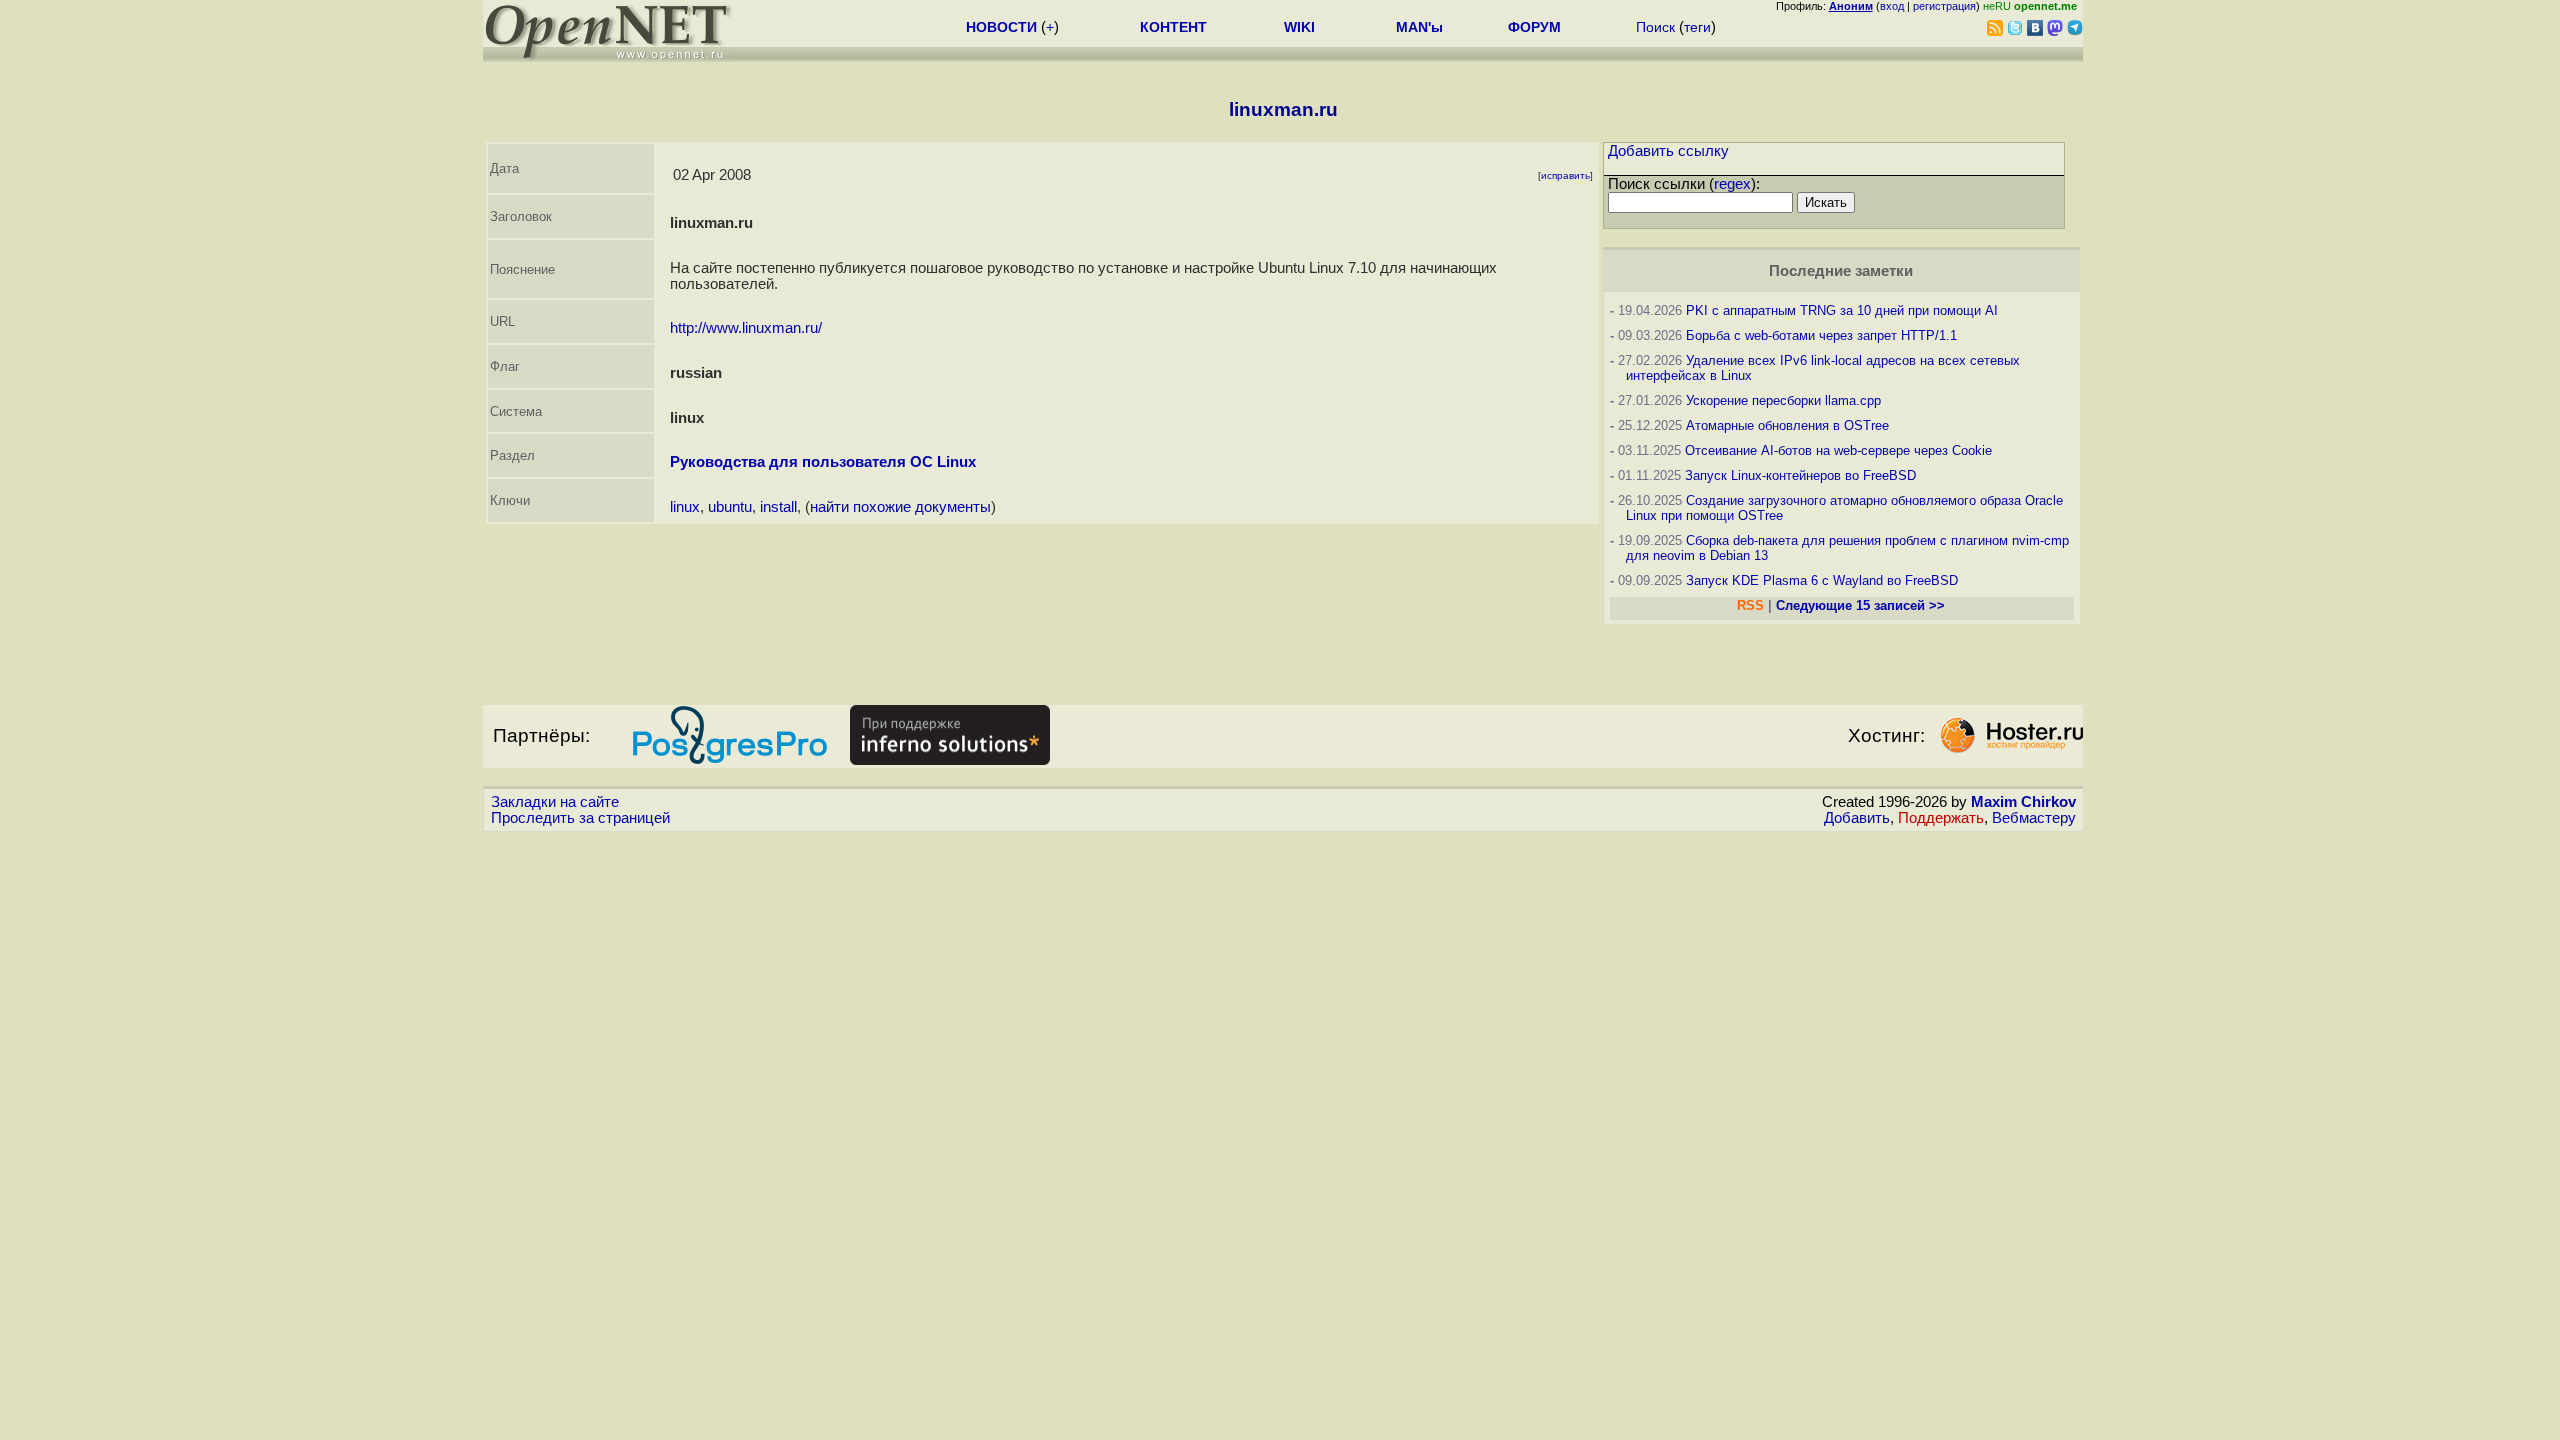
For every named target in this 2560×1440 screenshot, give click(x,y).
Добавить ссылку (1668, 151)
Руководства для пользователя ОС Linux (823, 462)
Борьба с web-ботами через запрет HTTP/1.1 (1821, 335)
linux (685, 507)
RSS (1750, 605)
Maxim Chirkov (2023, 802)
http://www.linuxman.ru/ (746, 328)
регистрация (1944, 6)
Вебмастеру (2034, 818)
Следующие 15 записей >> (1860, 605)
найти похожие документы (900, 507)
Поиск (1655, 27)
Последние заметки (1841, 271)
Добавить (1857, 818)
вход (1892, 6)
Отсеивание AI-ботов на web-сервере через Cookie (1838, 450)
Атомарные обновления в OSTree (1787, 425)
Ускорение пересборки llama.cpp (1783, 400)
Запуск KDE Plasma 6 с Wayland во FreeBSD (1822, 580)
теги (1697, 27)
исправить (1565, 175)
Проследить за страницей (580, 818)
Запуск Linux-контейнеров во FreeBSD (1800, 475)
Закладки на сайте (555, 802)
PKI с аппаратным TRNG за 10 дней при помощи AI (1842, 310)
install (778, 507)
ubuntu (730, 507)
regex (1732, 184)
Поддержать (1941, 818)
